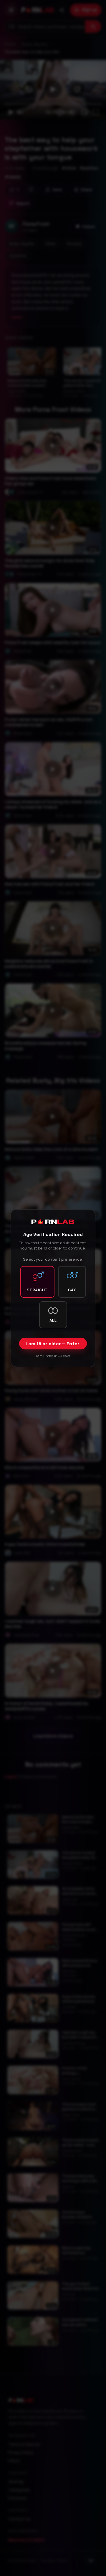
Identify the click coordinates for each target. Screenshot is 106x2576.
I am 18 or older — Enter (53, 1344)
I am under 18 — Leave (53, 1356)
